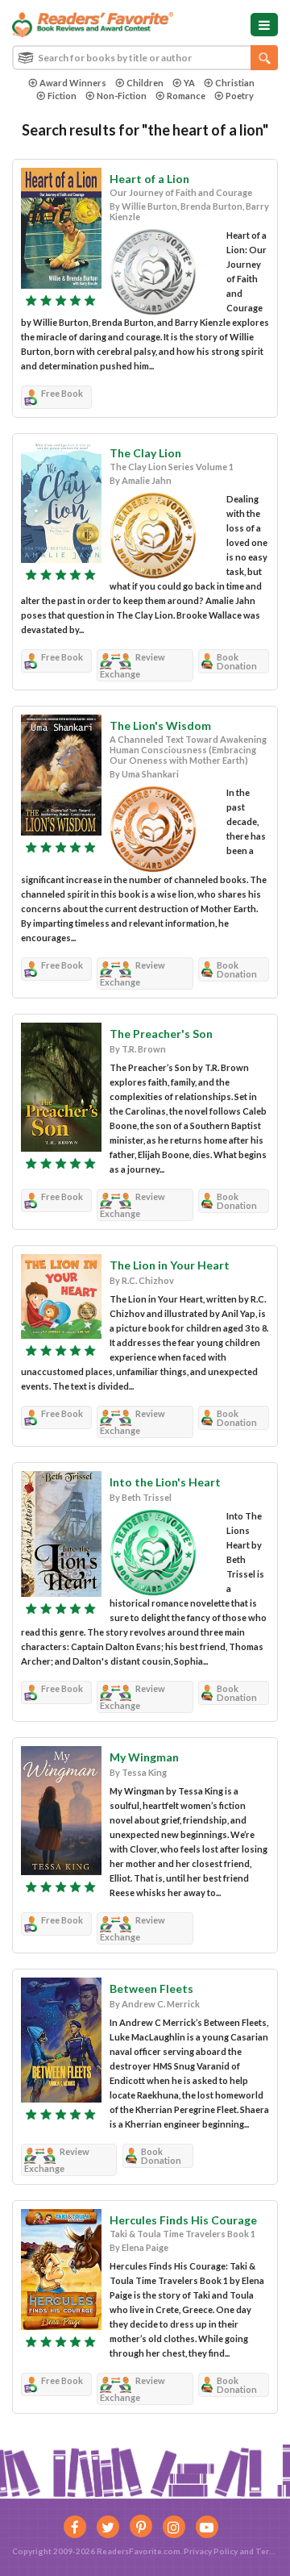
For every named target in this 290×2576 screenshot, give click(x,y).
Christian (235, 83)
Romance (186, 96)
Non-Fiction (122, 96)
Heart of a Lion (149, 179)
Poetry (240, 96)
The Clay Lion (145, 453)
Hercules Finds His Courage (183, 2220)
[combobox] (145, 58)
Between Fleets (151, 1988)
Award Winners (73, 83)
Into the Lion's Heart (165, 1482)
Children (145, 83)
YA (189, 83)
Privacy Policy (211, 2551)
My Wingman (144, 1757)
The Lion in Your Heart (170, 1265)
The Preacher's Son (161, 1034)
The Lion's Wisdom (160, 725)
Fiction (62, 96)
